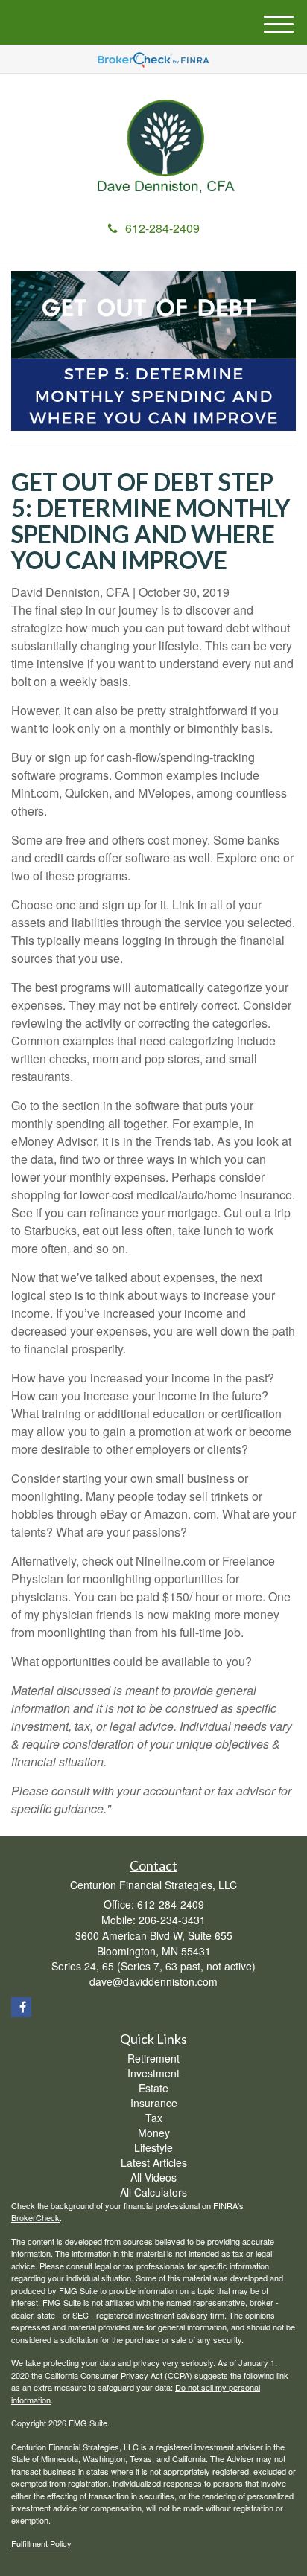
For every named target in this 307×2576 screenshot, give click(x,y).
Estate (153, 2088)
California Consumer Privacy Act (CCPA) (118, 2375)
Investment (153, 2073)
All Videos (153, 2177)
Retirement (153, 2058)
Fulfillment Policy (41, 2543)
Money (154, 2133)
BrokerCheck (35, 2217)
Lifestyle (153, 2147)
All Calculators (153, 2192)
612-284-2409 (162, 228)
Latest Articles (154, 2162)
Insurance (154, 2103)
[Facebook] (21, 2007)
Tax (154, 2118)
